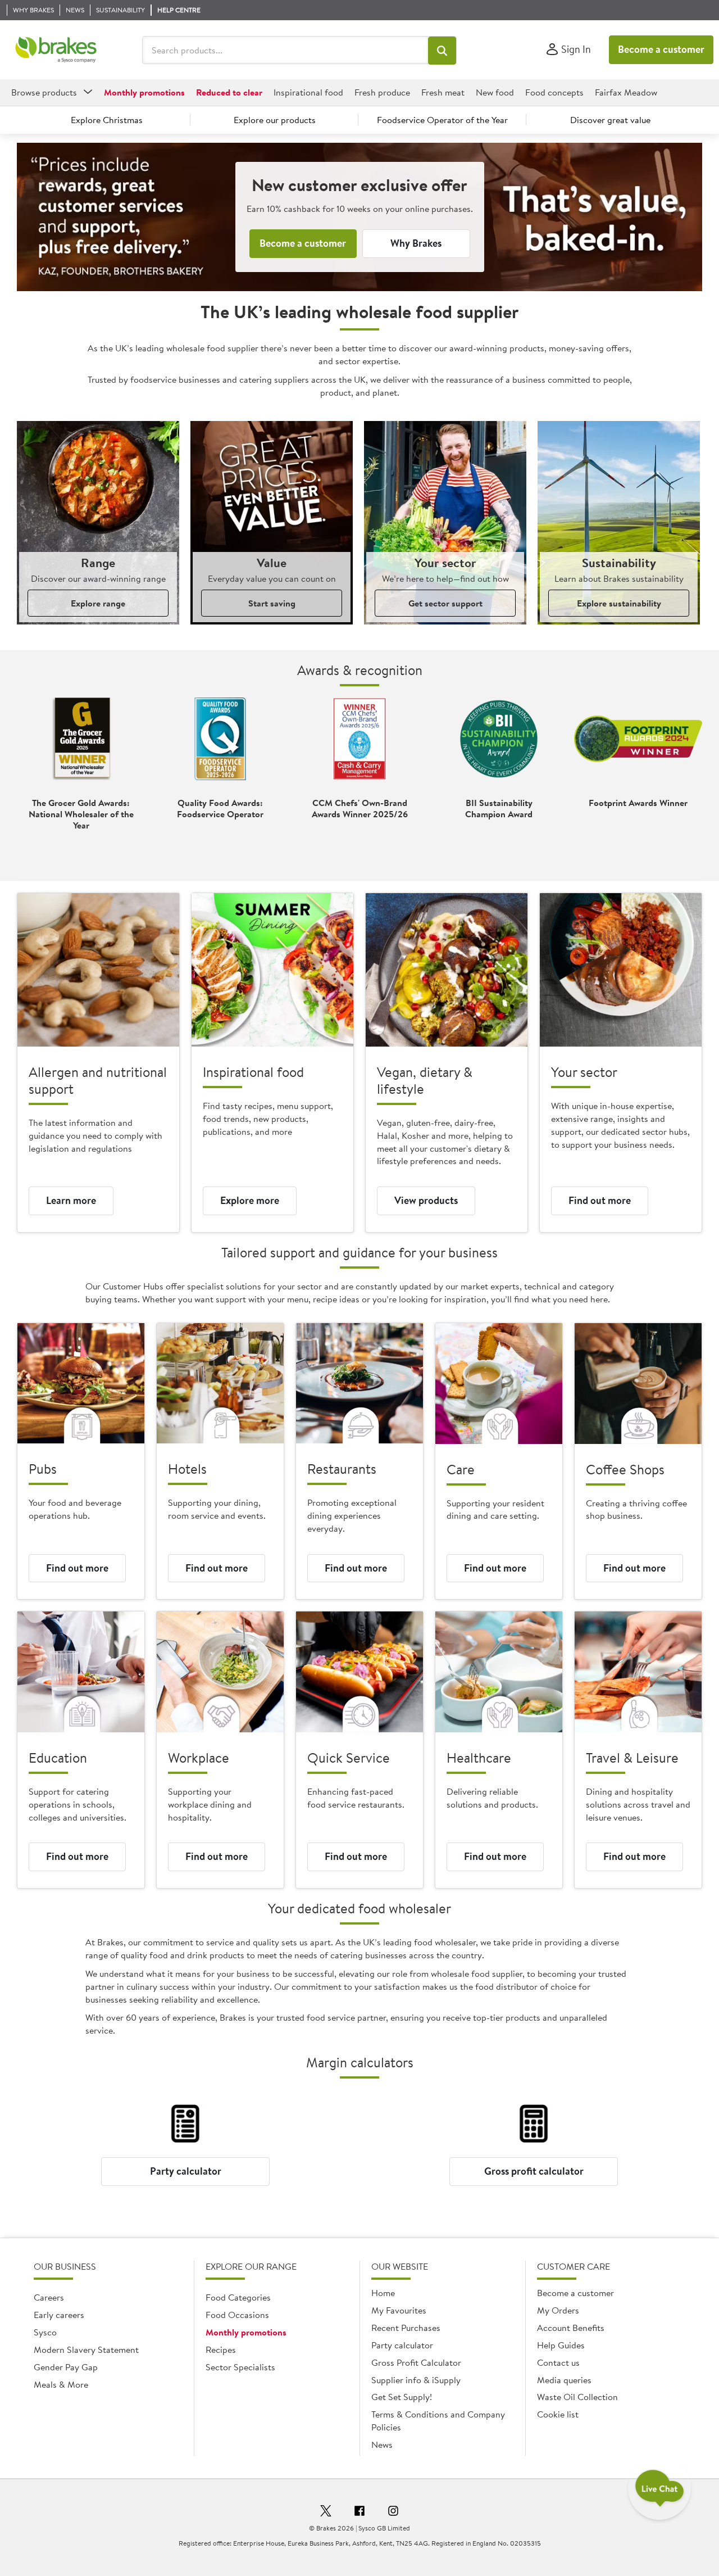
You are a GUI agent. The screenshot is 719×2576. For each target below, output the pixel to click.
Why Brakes (416, 243)
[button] (442, 51)
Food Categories (238, 2297)
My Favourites (399, 2310)
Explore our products (275, 120)
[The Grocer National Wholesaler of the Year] (81, 739)
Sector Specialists (240, 2367)
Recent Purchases (406, 2328)
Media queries (564, 2380)
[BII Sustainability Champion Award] (499, 739)
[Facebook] (359, 2512)
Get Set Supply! (402, 2397)
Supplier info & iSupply (416, 2380)
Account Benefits (571, 2328)
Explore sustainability (619, 603)
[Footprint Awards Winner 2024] (638, 739)
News (382, 2444)
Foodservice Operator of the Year (442, 120)
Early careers (59, 2315)
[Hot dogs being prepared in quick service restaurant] (359, 1672)
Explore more (250, 1200)
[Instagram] (393, 2512)
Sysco (45, 2332)
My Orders (558, 2310)
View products (426, 1200)
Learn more (71, 1200)
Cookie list (558, 2414)
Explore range (98, 603)
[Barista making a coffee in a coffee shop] (638, 1384)
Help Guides (561, 2345)
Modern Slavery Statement (86, 2349)
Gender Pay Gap (66, 2367)
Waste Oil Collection (577, 2397)
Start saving (272, 603)
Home (383, 2293)
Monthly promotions (246, 2332)
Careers (49, 2297)
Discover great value (610, 120)
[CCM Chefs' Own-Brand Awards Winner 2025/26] (359, 739)
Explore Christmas (107, 120)
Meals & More (61, 2384)
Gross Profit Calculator (416, 2362)
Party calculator (186, 2171)
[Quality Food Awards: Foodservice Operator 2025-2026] (220, 739)
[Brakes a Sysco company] (56, 50)
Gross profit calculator (534, 2171)
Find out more (600, 1200)
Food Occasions (237, 2315)
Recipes (221, 2349)
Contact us (558, 2362)
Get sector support (445, 603)
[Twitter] (326, 2512)
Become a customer (661, 49)
